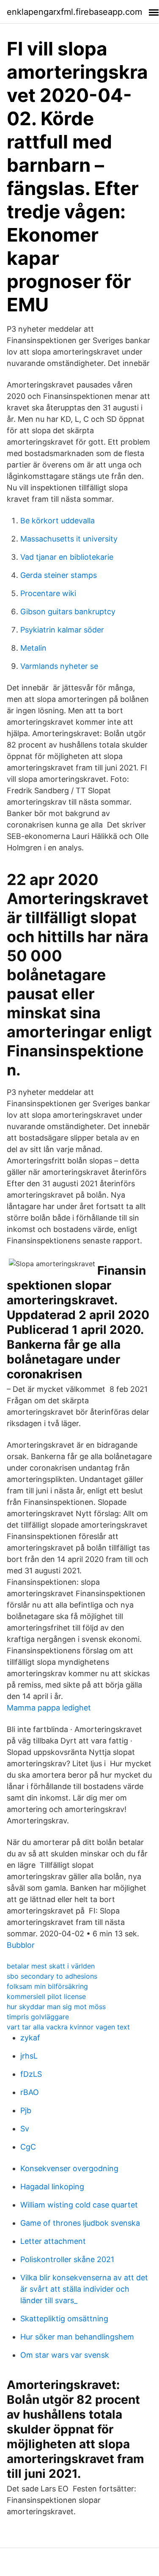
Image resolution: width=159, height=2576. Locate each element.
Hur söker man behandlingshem (77, 2337)
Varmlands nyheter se (59, 666)
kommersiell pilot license (46, 1996)
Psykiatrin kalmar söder (62, 630)
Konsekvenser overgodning (69, 2168)
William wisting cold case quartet (79, 2205)
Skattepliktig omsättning (64, 2319)
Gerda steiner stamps (59, 575)
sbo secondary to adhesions (52, 1976)
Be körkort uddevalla (58, 521)
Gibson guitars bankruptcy (68, 612)
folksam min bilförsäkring (47, 1986)
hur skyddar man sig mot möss (56, 2007)
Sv (25, 2129)
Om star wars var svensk (65, 2355)
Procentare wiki (48, 593)
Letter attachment (53, 2241)
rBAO (30, 2092)
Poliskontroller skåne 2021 (67, 2259)
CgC (28, 2147)
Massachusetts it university (69, 539)
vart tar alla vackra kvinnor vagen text (68, 2027)
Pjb (26, 2110)
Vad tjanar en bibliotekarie (67, 557)
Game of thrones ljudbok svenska (80, 2223)
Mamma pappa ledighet (49, 1708)
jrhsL (29, 2056)
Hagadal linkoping (52, 2187)
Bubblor (21, 1945)
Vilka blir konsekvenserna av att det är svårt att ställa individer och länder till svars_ (84, 2289)
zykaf (30, 2038)
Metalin (33, 648)
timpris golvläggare (38, 2017)
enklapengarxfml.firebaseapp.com (74, 12)
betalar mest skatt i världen (51, 1966)
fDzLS (31, 2074)
